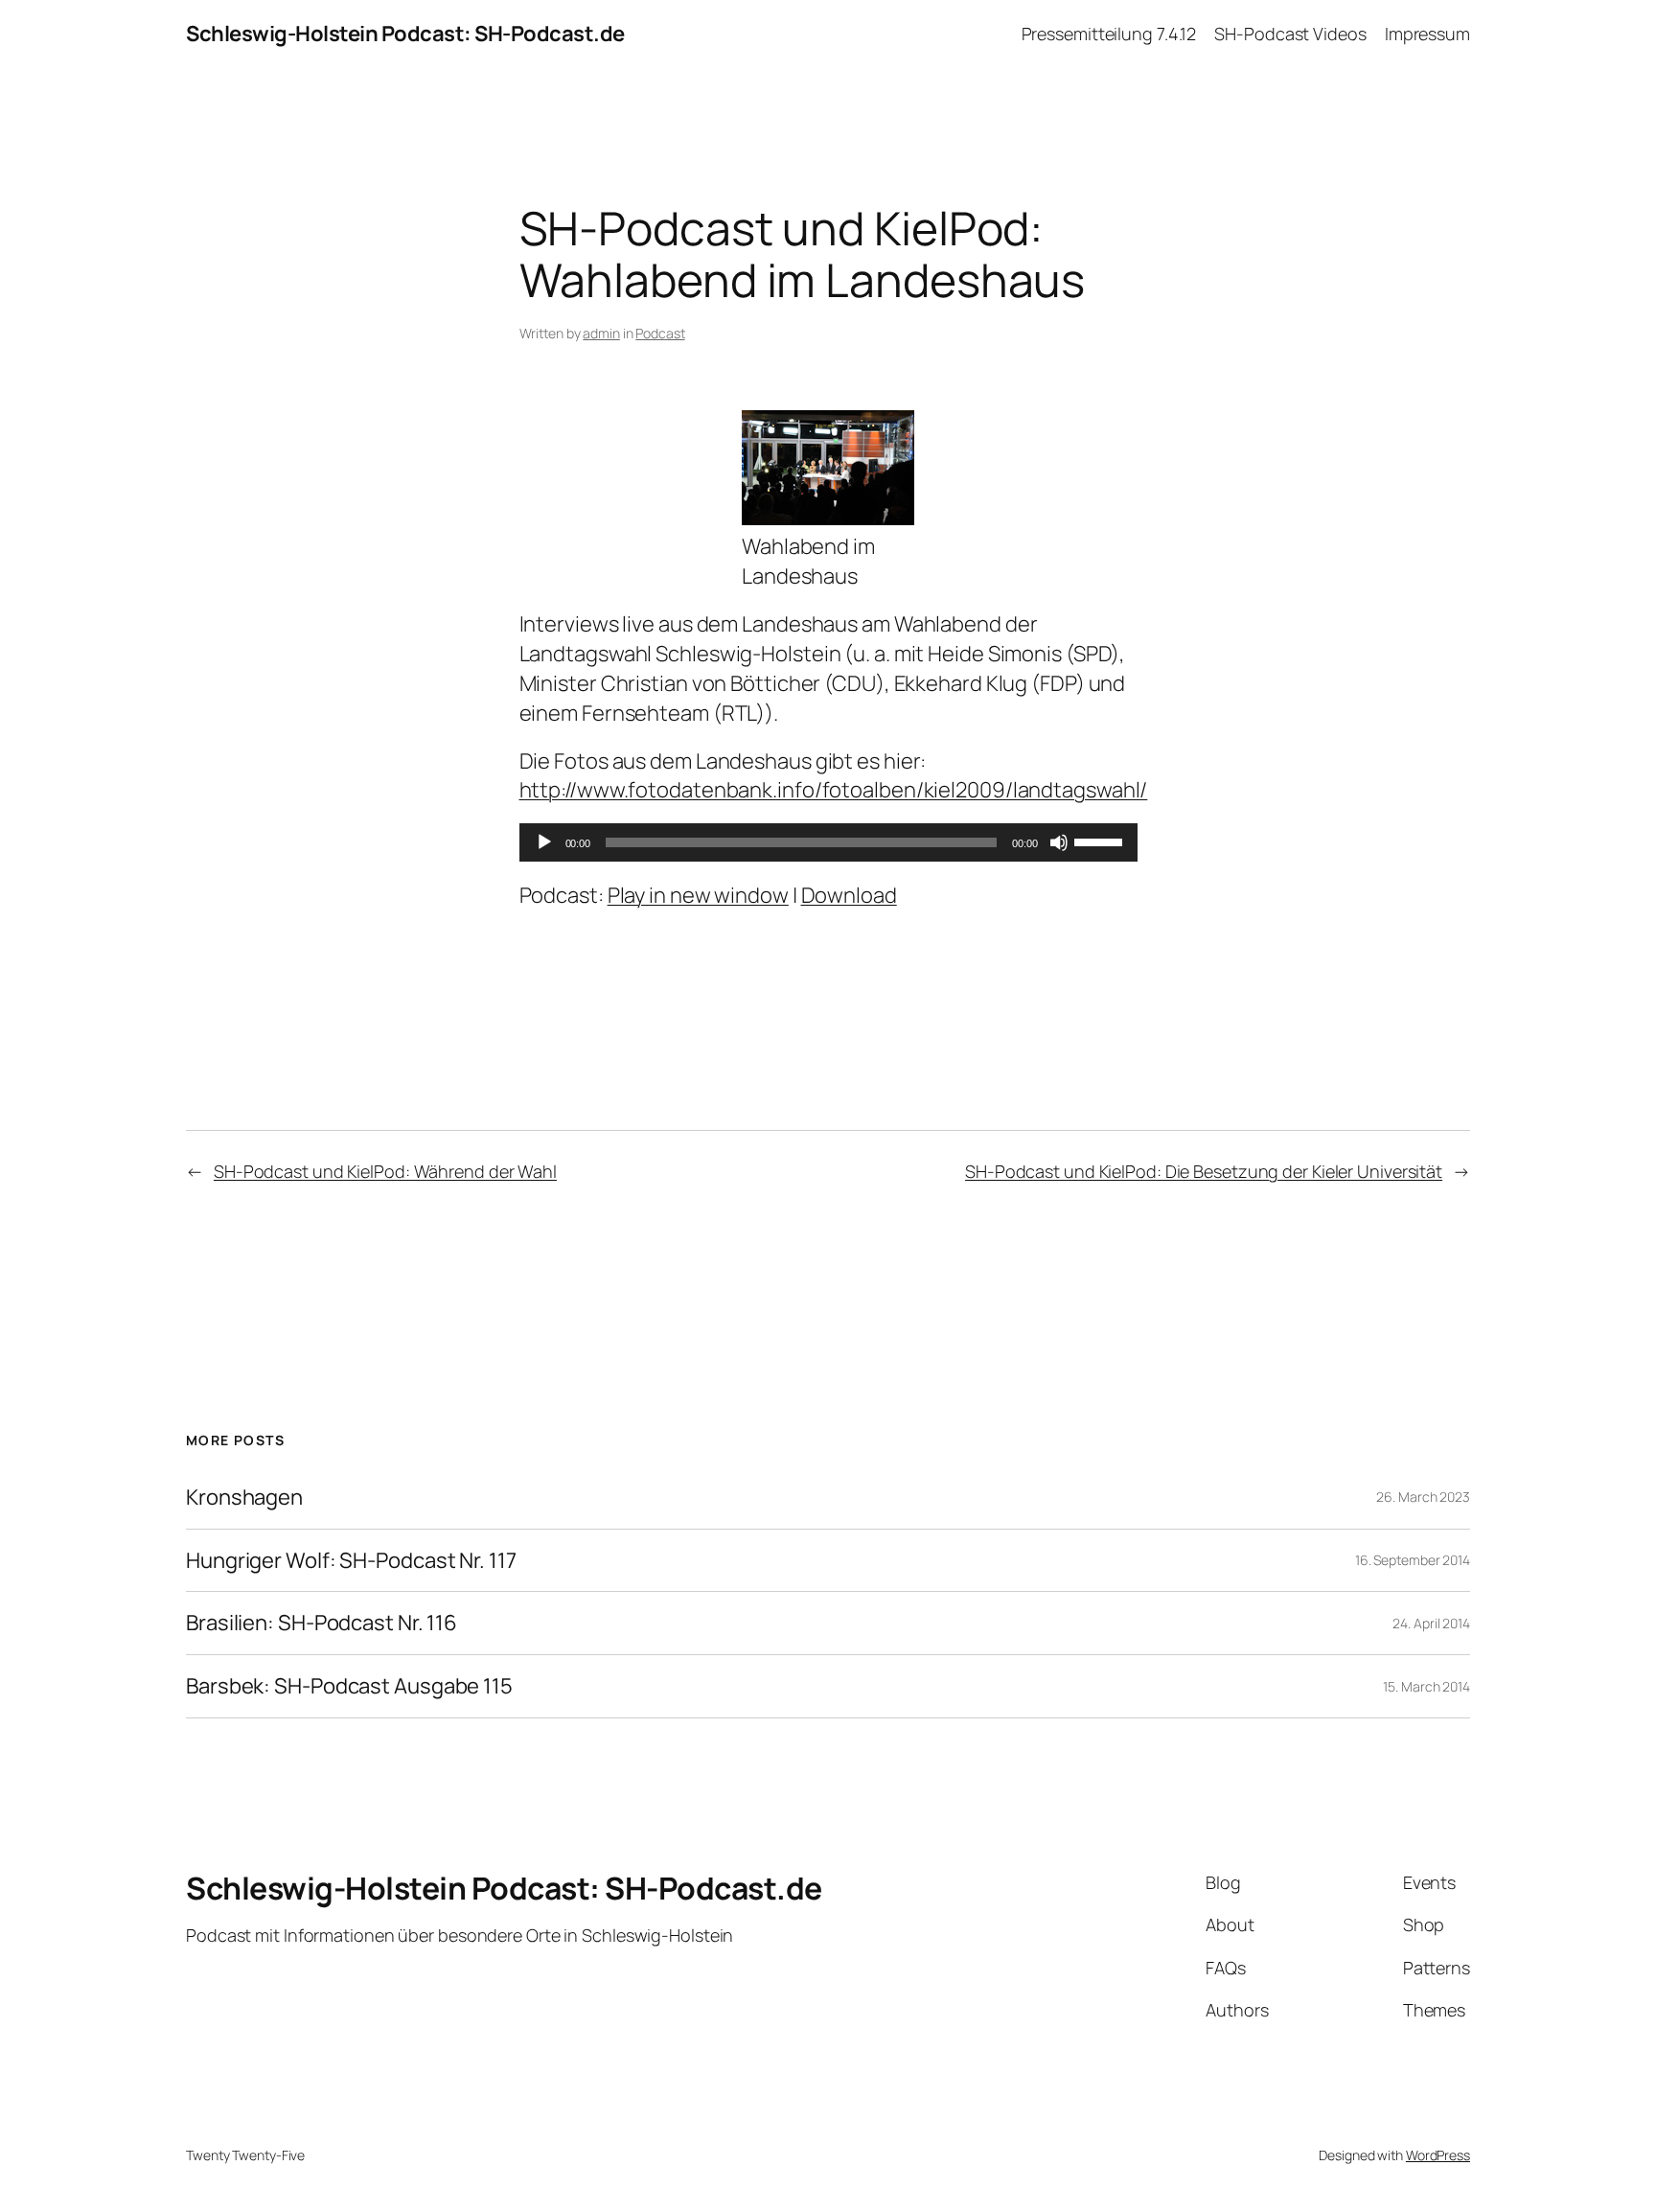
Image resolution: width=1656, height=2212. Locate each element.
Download (849, 895)
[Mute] (1059, 842)
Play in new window (698, 895)
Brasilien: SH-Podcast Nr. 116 (322, 1623)
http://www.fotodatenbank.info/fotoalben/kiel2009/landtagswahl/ (834, 790)
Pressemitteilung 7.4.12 (1109, 34)
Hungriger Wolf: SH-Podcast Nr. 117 (351, 1561)
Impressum (1427, 34)
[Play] (544, 842)
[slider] (1101, 841)
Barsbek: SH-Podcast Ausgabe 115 (349, 1686)
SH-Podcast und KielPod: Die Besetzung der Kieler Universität (1204, 1171)
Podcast (660, 333)
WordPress (1438, 2155)
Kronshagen (244, 1498)
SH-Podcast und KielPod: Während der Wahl (385, 1171)
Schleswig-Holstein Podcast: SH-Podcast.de (405, 34)
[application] (828, 842)
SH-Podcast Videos (1290, 34)
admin (601, 333)
